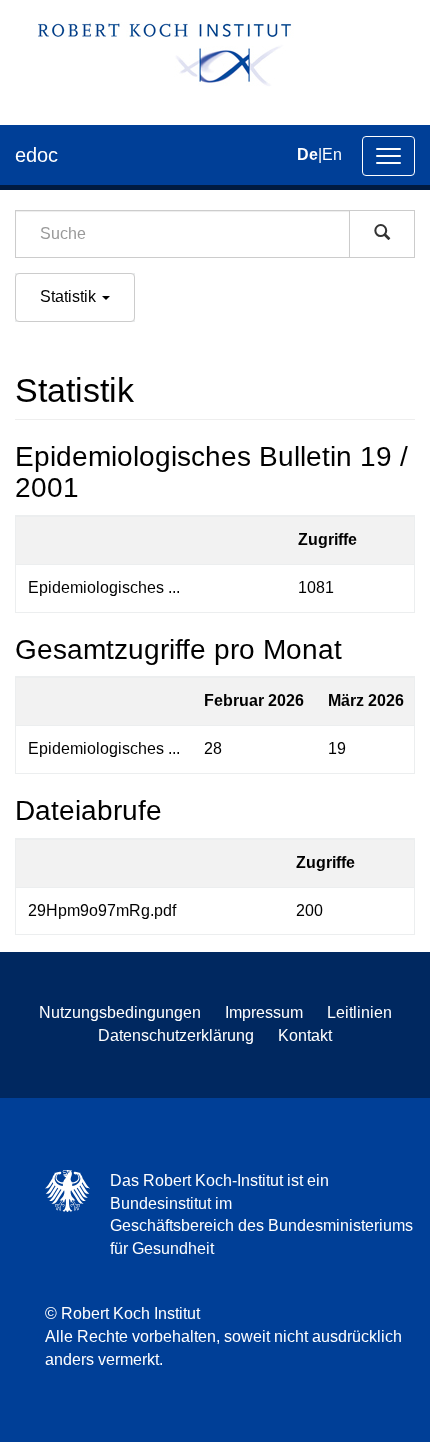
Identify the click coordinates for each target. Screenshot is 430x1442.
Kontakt (305, 1035)
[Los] (382, 234)
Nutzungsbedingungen (120, 1012)
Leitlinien (359, 1012)
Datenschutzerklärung (176, 1035)
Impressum (264, 1012)
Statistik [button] (70, 296)
